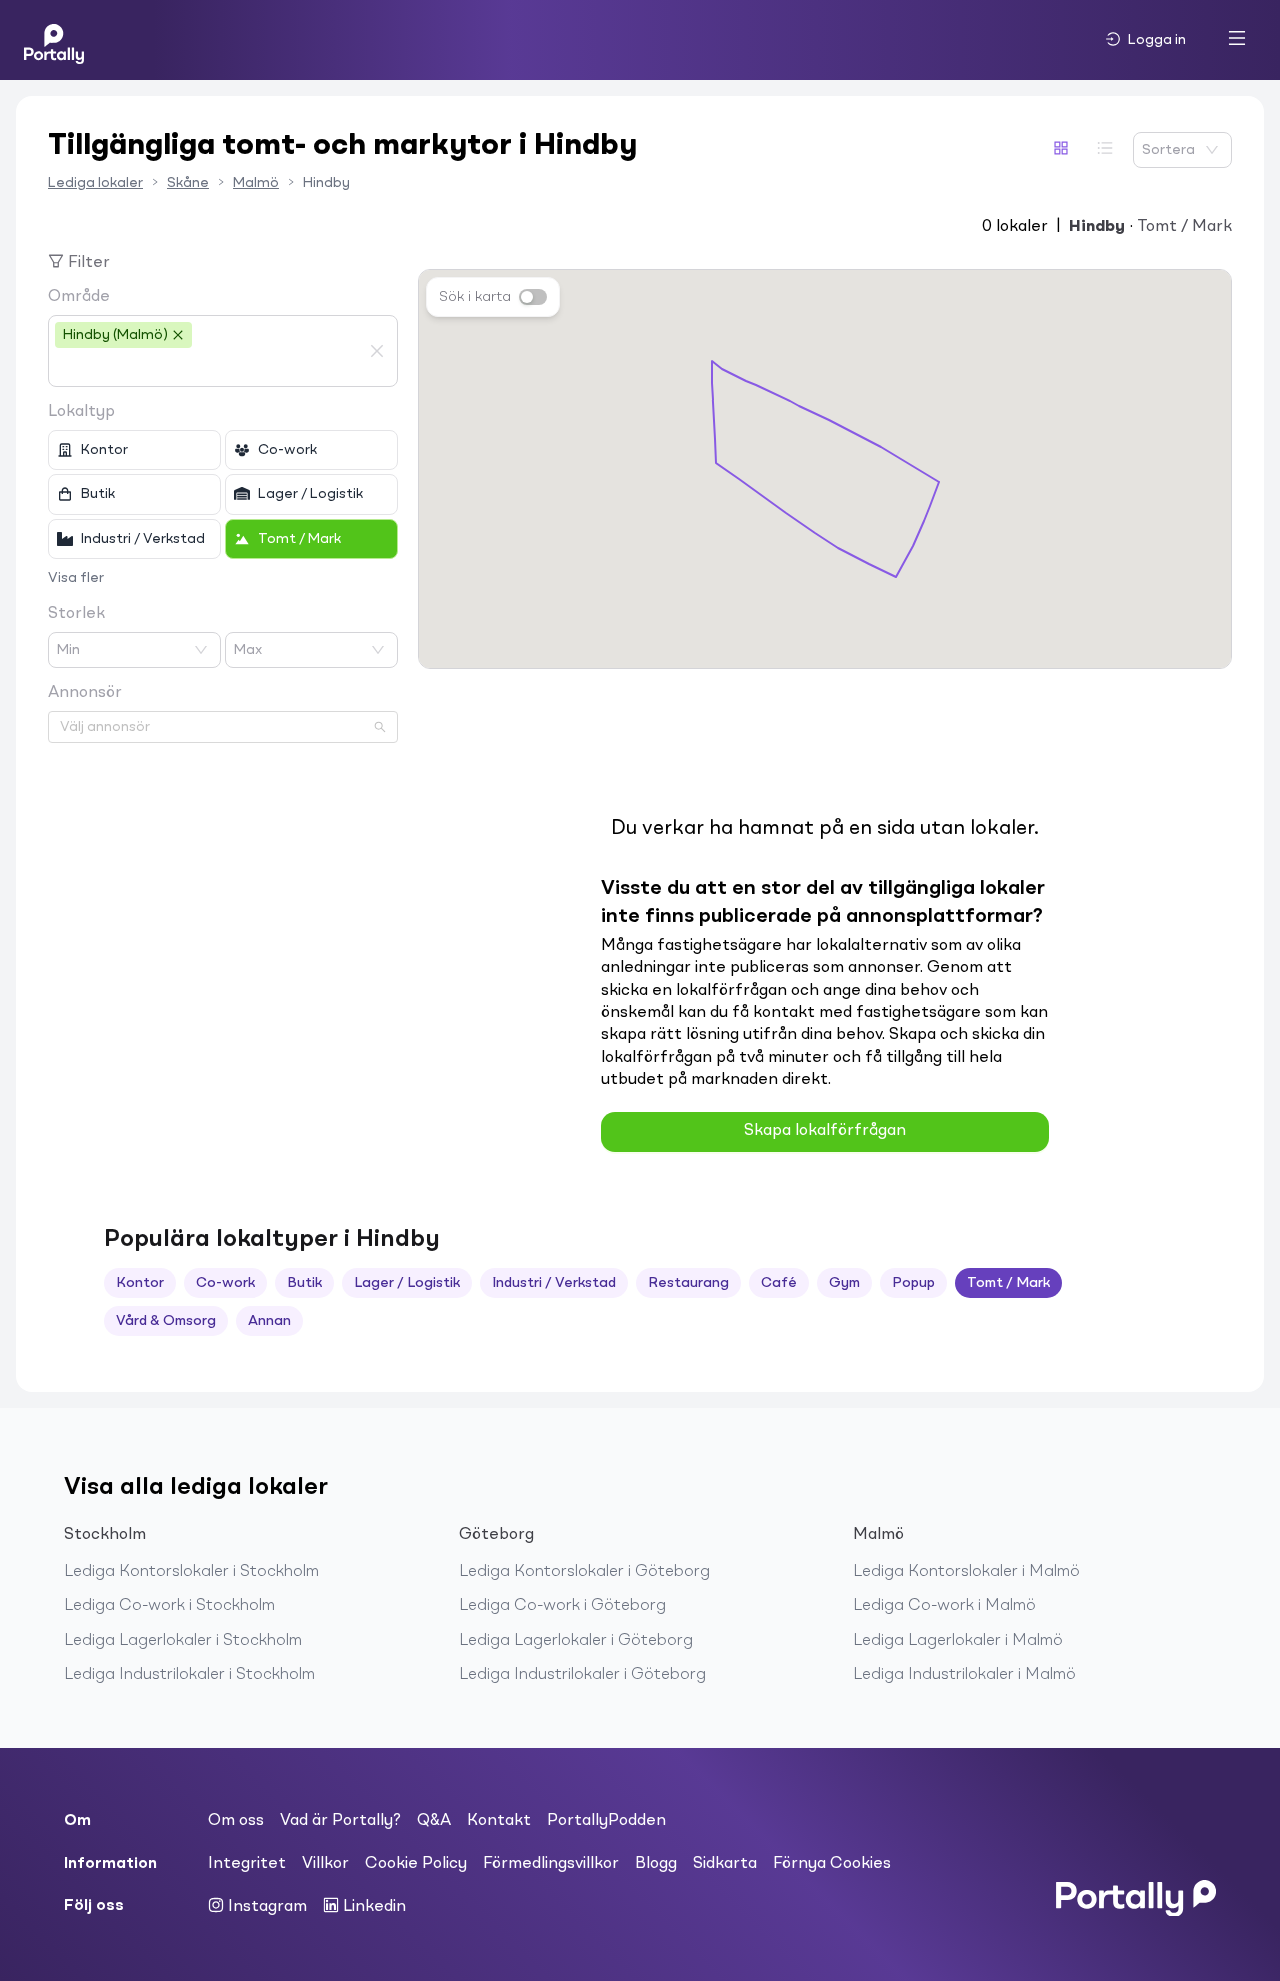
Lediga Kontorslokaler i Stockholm (191, 1572)
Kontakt (499, 1821)
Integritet (247, 1864)
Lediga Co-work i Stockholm (169, 1606)
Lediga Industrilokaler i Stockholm (189, 1675)
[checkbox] (134, 450)
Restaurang (688, 1283)
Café (779, 1283)
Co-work (225, 1283)
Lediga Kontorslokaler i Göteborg (584, 1572)
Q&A (434, 1821)
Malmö (256, 183)
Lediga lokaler (95, 183)
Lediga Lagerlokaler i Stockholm (183, 1641)
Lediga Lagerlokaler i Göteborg (576, 1641)
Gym (844, 1283)
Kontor (140, 1283)
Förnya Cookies (832, 1864)
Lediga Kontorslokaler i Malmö (966, 1572)
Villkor (325, 1864)
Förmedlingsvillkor (551, 1864)
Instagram (265, 1907)
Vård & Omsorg (166, 1321)
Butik (304, 1283)
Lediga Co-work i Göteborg (562, 1606)
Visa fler (76, 578)
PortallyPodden (606, 1821)
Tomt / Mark (1008, 1283)
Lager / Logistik (407, 1283)
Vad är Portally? (340, 1821)
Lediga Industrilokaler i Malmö (964, 1675)
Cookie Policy (416, 1864)
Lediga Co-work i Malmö (944, 1606)
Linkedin (372, 1907)
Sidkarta (725, 1864)
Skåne (188, 183)
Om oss (236, 1821)
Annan (269, 1321)
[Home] (54, 40)
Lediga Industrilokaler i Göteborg (582, 1675)
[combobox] (208, 368)
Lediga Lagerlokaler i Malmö (958, 1641)
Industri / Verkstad (554, 1283)
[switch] (533, 297)
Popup (913, 1283)
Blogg (656, 1864)
